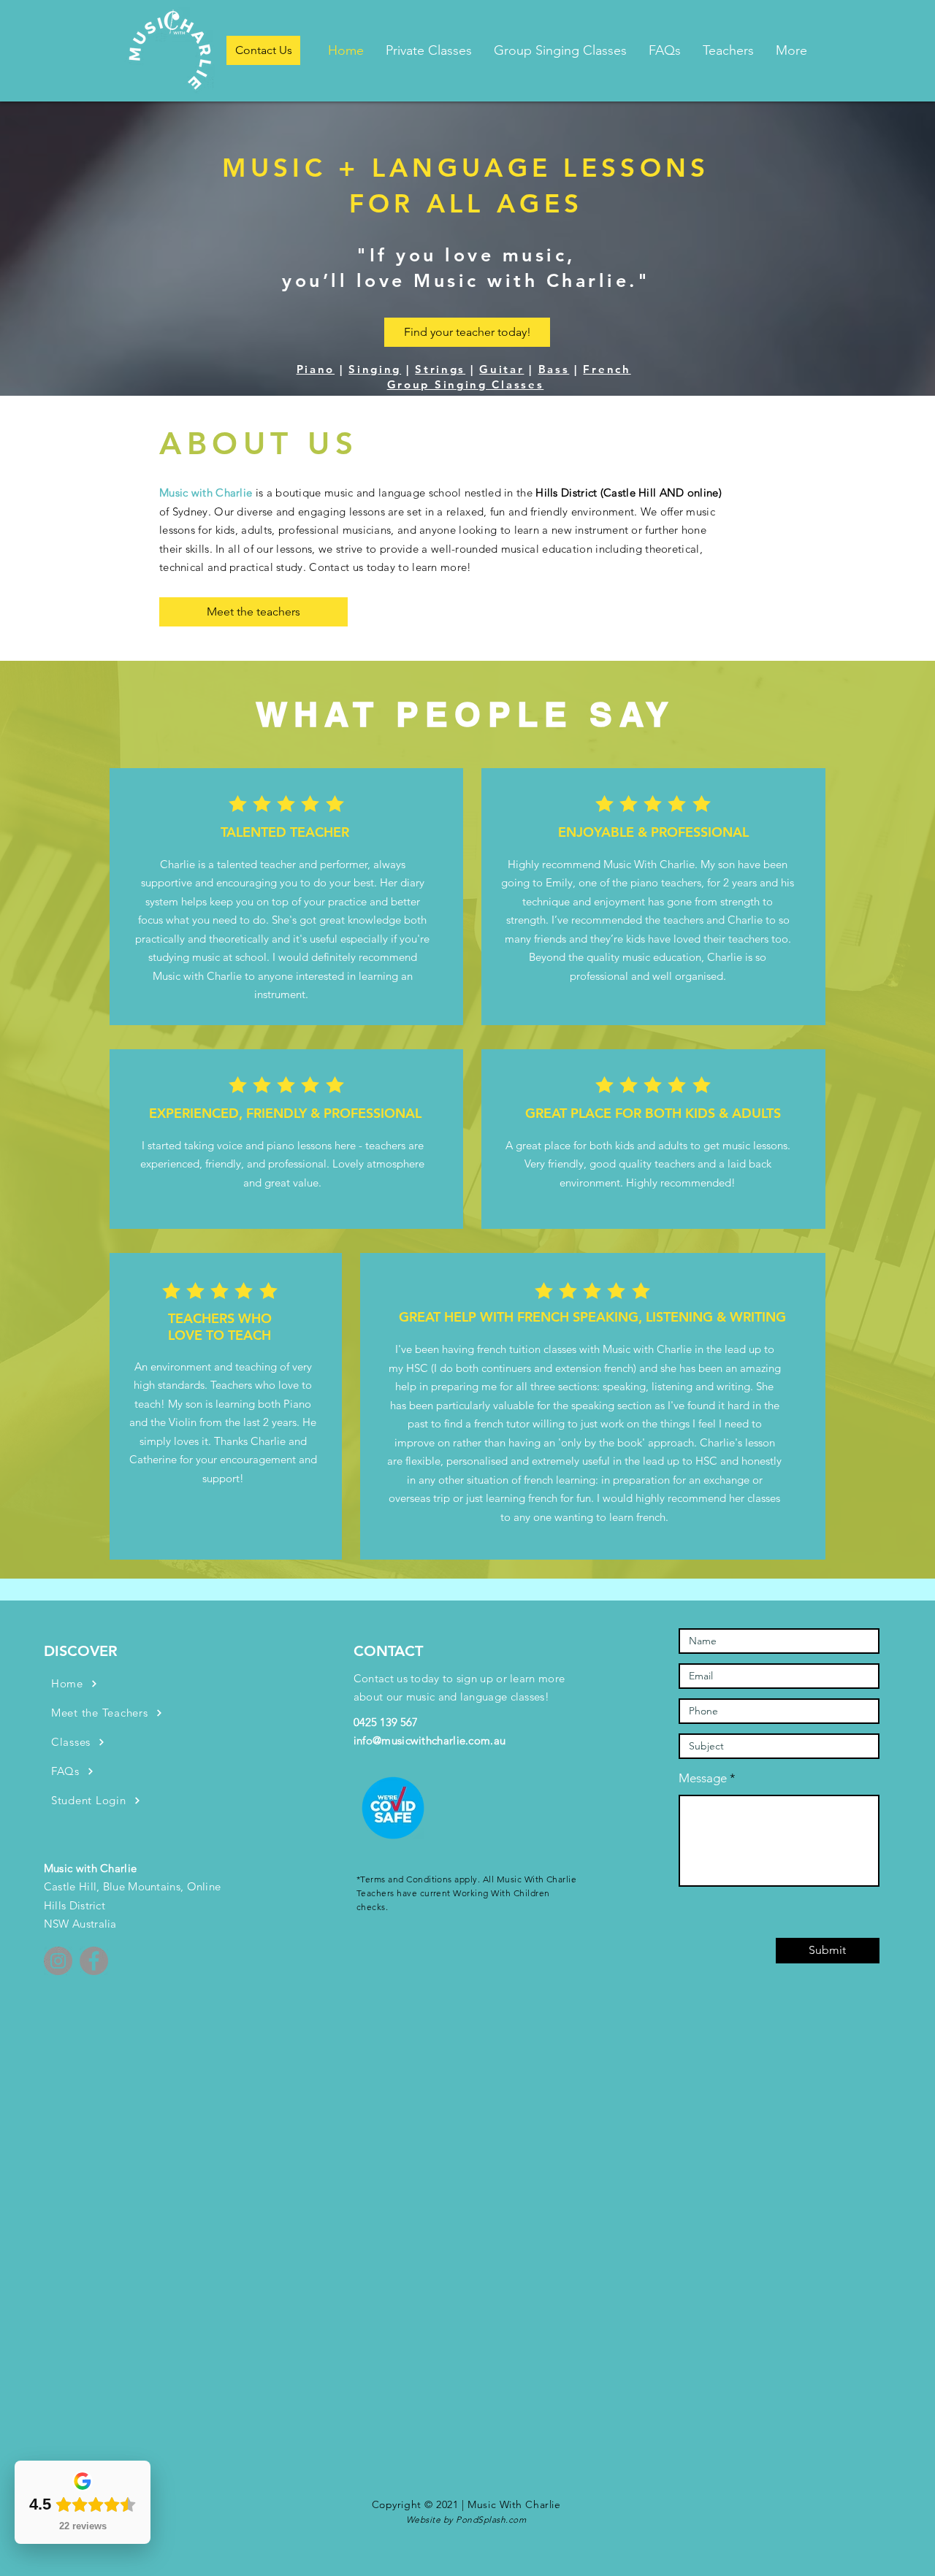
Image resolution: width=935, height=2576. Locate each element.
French (607, 369)
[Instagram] (58, 1961)
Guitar (501, 369)
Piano (316, 369)
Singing (375, 369)
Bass (554, 369)
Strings (440, 369)
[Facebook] (94, 1961)
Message (703, 1778)
